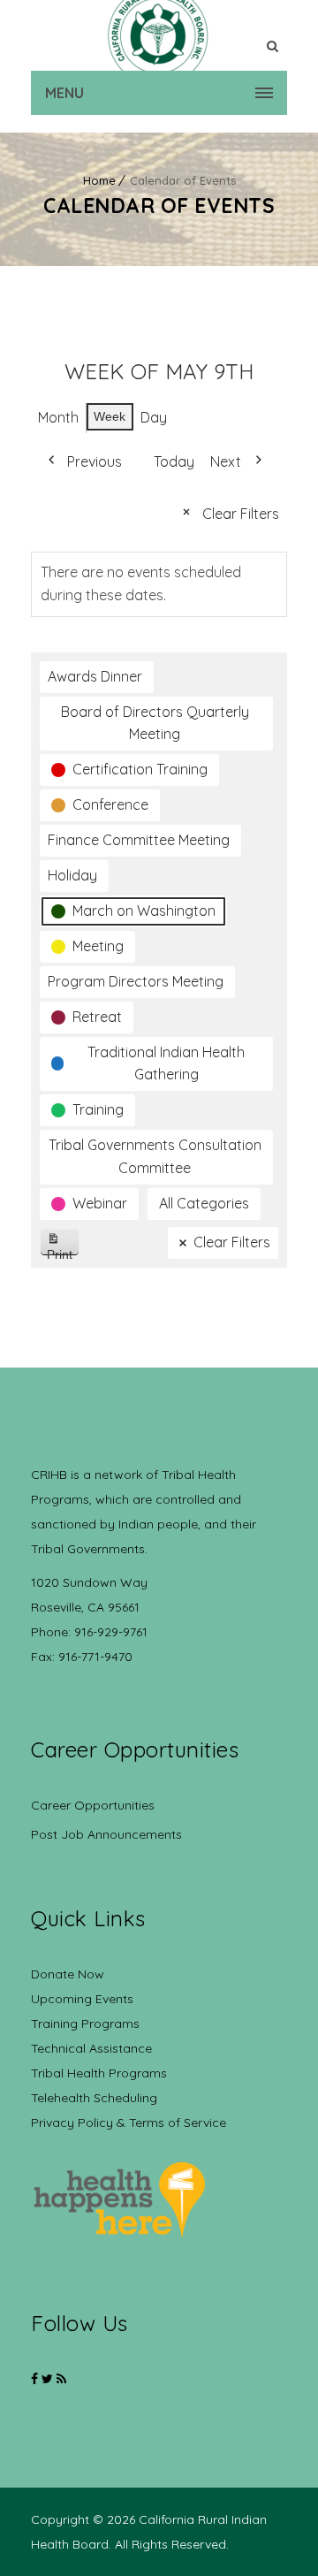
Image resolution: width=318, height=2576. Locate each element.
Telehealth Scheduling (94, 2098)
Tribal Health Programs (99, 2073)
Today (174, 461)
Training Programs (85, 2023)
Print (63, 1251)
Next (226, 461)
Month (58, 417)
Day (154, 417)
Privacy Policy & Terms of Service (129, 2123)
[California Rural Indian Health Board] (159, 35)
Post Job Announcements (106, 1834)
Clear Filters (241, 514)
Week (110, 416)
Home (99, 180)
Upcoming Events (82, 1999)
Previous (95, 461)
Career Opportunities (93, 1805)
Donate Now (68, 1974)
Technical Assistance (91, 2048)
